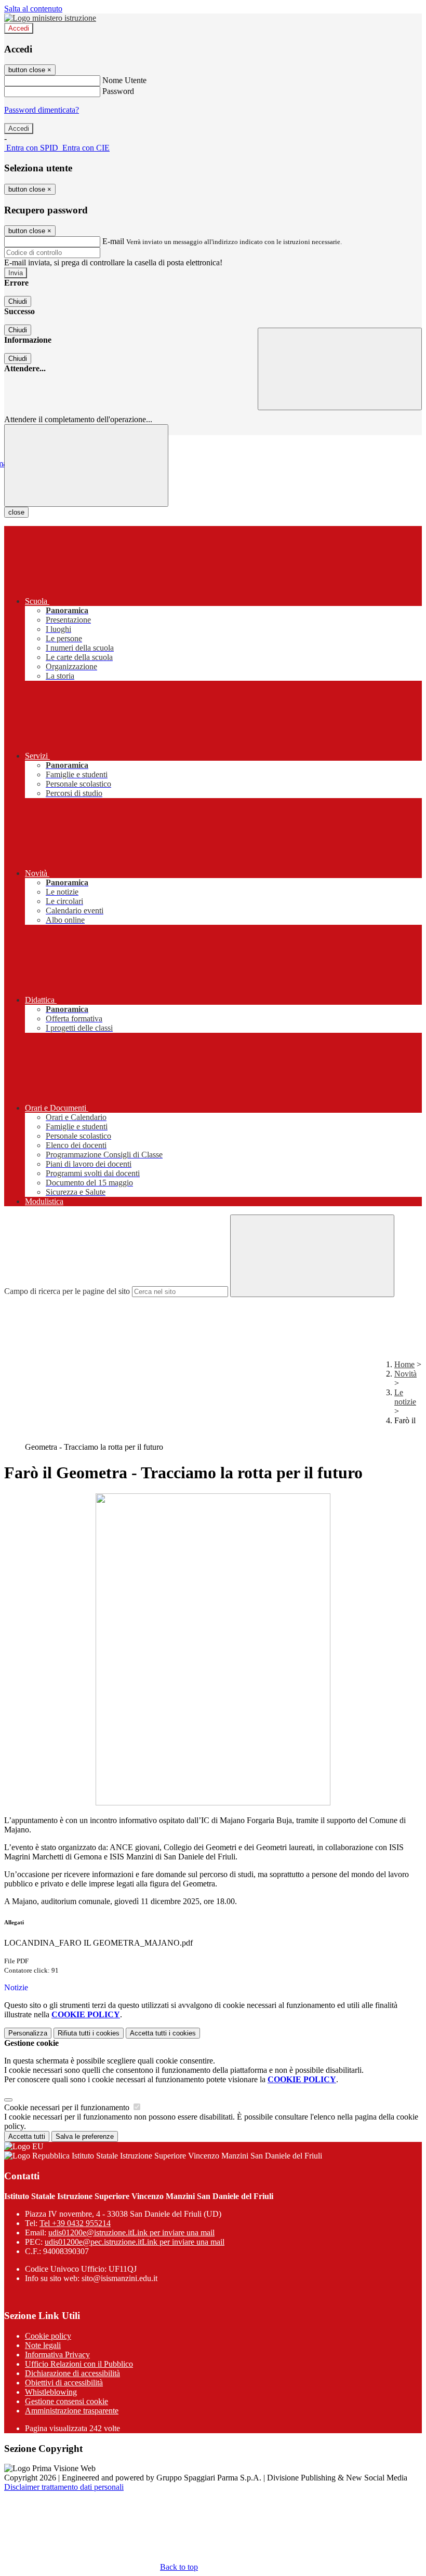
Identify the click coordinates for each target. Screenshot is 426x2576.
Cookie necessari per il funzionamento (68, 2107)
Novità (405, 1374)
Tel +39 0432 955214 (75, 2223)
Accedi (19, 28)
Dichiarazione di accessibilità (72, 2373)
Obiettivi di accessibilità (64, 2383)
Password (118, 91)
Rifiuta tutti (89, 2033)
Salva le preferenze (85, 2136)
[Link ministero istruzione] (50, 18)
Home (404, 1364)
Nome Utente (124, 80)
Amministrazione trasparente (72, 2411)
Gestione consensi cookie (66, 2401)
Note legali (43, 2345)
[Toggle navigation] (86, 466)
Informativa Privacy (57, 2355)
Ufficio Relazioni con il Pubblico (79, 2364)
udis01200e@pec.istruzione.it (135, 2242)
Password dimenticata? (42, 110)
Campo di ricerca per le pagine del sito (67, 1291)
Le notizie (405, 1397)
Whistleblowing (51, 2392)
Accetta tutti (163, 2033)
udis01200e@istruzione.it (131, 2233)
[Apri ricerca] (340, 369)
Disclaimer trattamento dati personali (64, 2487)
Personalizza (28, 2033)
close (16, 512)
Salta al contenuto (33, 9)
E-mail (113, 241)
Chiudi (18, 301)
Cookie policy (48, 2336)
